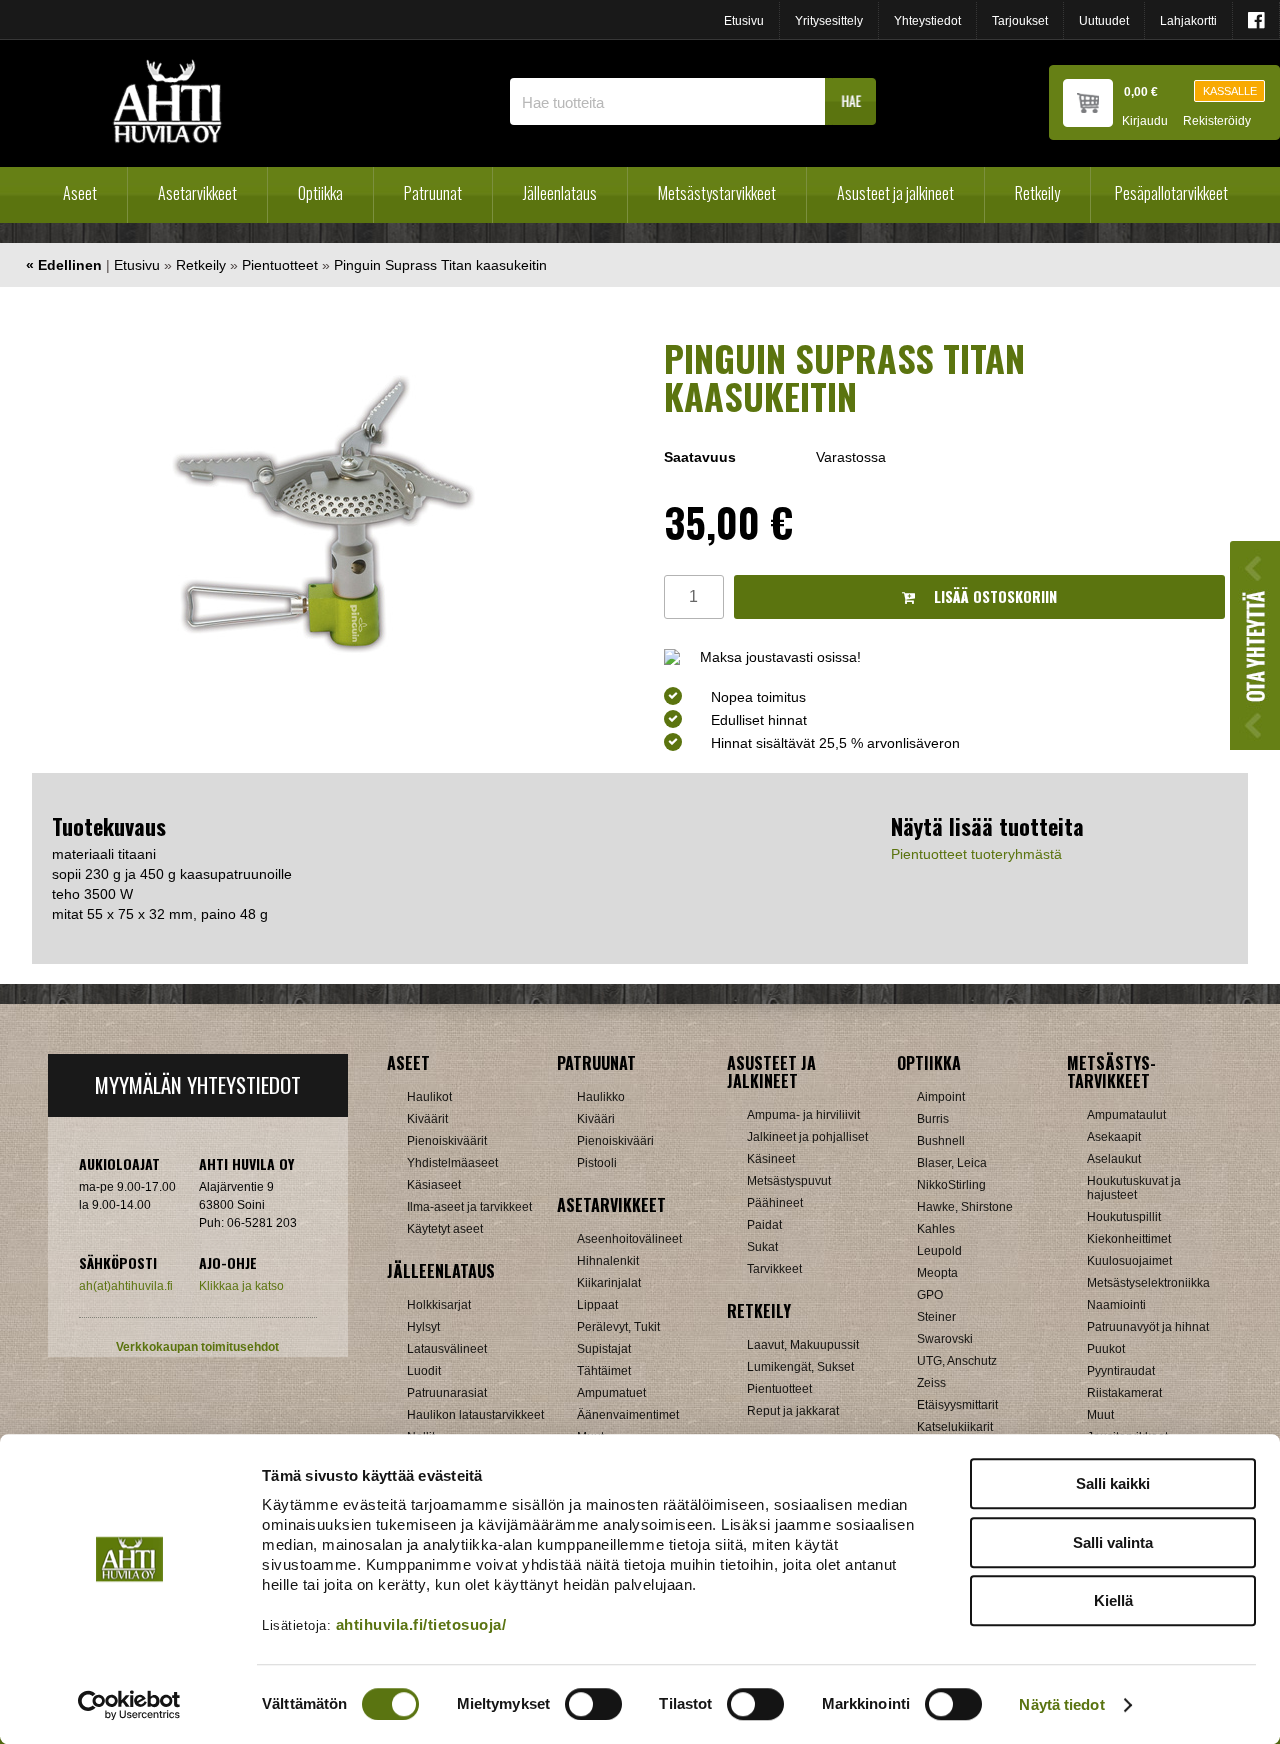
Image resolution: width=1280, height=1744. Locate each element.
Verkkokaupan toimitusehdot (197, 1347)
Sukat (762, 1247)
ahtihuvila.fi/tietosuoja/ (421, 1624)
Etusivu (744, 21)
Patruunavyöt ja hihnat (1148, 1327)
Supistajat (604, 1349)
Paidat (764, 1225)
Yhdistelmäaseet (452, 1163)
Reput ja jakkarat (793, 1411)
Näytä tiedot (1061, 1704)
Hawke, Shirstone (965, 1207)
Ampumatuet (611, 1393)
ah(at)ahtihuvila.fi (126, 1286)
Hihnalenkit (608, 1261)
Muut (1100, 1415)
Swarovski (945, 1339)
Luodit (424, 1371)
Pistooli (597, 1163)
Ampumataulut (1126, 1115)
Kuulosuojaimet (1129, 1261)
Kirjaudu (1145, 121)
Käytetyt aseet (445, 1229)
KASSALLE (1230, 91)
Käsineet (771, 1159)
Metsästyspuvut (789, 1181)
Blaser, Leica (952, 1163)
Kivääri (596, 1119)
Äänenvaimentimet (628, 1415)
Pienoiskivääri (615, 1141)
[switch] (593, 1704)
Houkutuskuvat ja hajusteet (1134, 1188)
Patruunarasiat (447, 1393)
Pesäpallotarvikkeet (1171, 193)
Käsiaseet (434, 1185)
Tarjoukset (1020, 21)
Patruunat (433, 193)
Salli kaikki (1113, 1483)
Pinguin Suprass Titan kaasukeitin (440, 265)
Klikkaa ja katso (241, 1286)
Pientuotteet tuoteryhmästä (976, 854)
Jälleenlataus (560, 193)
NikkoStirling (951, 1185)
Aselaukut (1114, 1159)
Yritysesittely (829, 21)
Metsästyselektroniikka (1148, 1283)
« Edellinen (64, 265)
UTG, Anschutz (957, 1361)
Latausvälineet (447, 1349)
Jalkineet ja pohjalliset (807, 1137)
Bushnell (941, 1141)
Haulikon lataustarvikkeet (475, 1415)
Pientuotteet (280, 265)
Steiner (936, 1317)
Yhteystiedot (927, 21)
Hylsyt (423, 1327)
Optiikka (320, 193)
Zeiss (931, 1383)
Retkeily (1037, 193)
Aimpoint (941, 1097)
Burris (933, 1119)
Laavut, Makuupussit (803, 1345)
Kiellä (1113, 1600)
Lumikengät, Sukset (800, 1367)
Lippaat (597, 1305)
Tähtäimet (604, 1371)
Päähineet (775, 1203)
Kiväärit (427, 1119)
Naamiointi (1116, 1305)
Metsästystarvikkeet (717, 193)
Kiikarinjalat (609, 1283)
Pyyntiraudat (1121, 1371)
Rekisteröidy (1217, 121)
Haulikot (429, 1097)
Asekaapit (1114, 1137)
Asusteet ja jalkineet (895, 193)
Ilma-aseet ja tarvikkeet (469, 1207)
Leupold (939, 1251)
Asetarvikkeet (197, 193)
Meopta (937, 1273)
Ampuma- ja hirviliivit (803, 1115)
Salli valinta (1113, 1542)
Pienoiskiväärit (447, 1141)
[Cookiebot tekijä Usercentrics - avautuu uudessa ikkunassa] (129, 1705)
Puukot (1106, 1349)
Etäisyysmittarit (957, 1405)
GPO (930, 1295)
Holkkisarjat (439, 1305)
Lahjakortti (1188, 21)
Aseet (80, 193)
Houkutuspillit (1124, 1217)
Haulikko (601, 1097)
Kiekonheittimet (1129, 1239)
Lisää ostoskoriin (993, 596)
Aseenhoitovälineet (629, 1239)
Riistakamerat (1124, 1393)
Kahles (936, 1229)
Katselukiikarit (955, 1427)
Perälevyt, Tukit (618, 1327)
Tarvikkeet (774, 1269)
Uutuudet (1104, 21)
